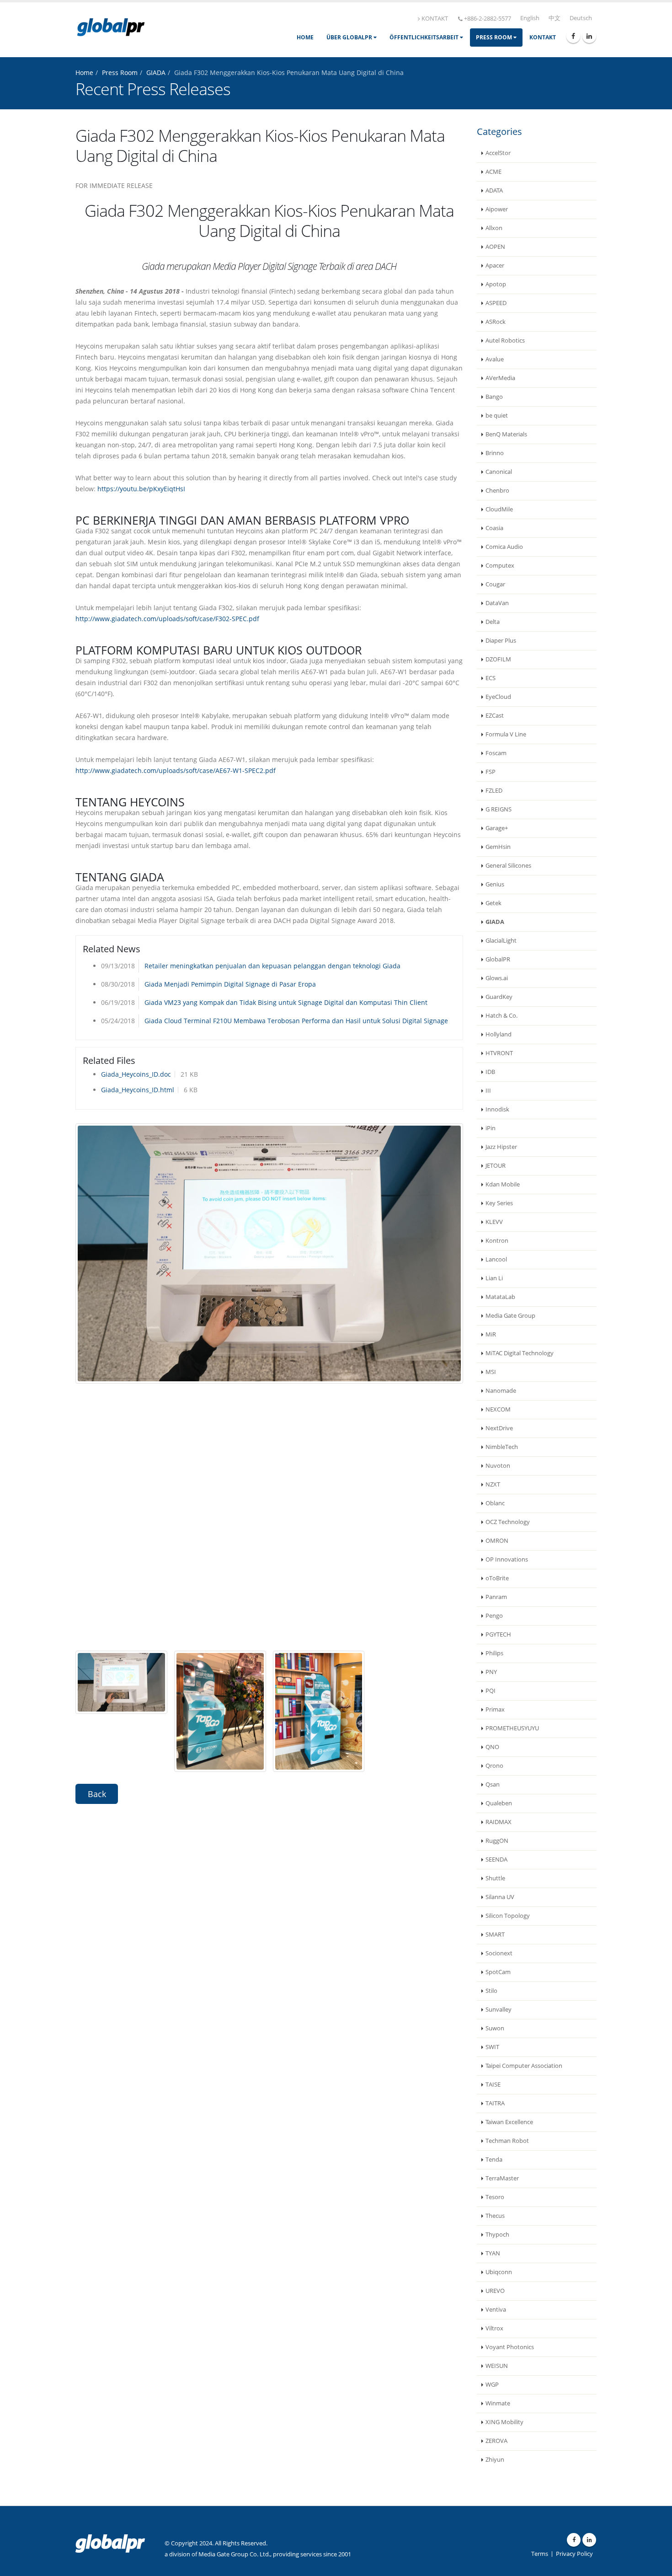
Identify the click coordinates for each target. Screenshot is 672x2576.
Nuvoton (498, 1466)
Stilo (491, 1991)
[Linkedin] (589, 36)
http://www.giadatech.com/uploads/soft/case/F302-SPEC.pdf (167, 619)
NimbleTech (502, 1447)
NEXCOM (498, 1409)
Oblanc (495, 1503)
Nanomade (501, 1391)
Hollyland (499, 1034)
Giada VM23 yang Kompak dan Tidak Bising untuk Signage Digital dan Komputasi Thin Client (286, 1002)
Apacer (495, 266)
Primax (495, 1709)
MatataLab (500, 1297)
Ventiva (496, 2310)
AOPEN (495, 247)
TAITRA (495, 2103)
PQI (491, 1691)
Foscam (496, 753)
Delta (493, 622)
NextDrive (499, 1428)
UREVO (495, 2291)
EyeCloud (498, 697)
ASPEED (496, 303)
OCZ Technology (508, 1522)
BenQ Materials (506, 434)
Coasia (494, 528)
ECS (491, 678)
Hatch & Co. (501, 1016)
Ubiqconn (499, 2272)
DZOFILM (498, 659)
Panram (496, 1597)
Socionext (499, 1953)
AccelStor (498, 153)
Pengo (494, 1616)
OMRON (497, 1541)
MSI (491, 1372)
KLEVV (494, 1222)
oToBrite (497, 1578)
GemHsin (498, 847)
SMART (495, 1935)
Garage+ (497, 828)
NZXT (493, 1484)
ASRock (496, 322)
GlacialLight (501, 941)
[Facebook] (573, 36)
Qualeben (499, 1803)
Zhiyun (495, 2460)
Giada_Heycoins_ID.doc (136, 1074)
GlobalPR (498, 959)
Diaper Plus (501, 641)
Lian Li (494, 1278)
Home (305, 37)
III (488, 1091)
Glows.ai (497, 978)
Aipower (497, 209)
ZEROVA (496, 2441)
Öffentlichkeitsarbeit (425, 37)
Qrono (494, 1766)
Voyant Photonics (510, 2347)
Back (97, 1794)
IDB (490, 1072)
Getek (493, 903)
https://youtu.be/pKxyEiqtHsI (141, 489)
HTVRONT (499, 1053)
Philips (494, 1653)
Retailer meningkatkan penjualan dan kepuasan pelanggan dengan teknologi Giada (272, 966)
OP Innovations (507, 1559)
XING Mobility (504, 2422)
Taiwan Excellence (509, 2122)
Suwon (495, 2028)
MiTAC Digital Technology (520, 1353)
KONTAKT (435, 19)
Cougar (495, 584)
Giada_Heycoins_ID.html (138, 1090)
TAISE (493, 2085)
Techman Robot (507, 2141)
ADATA (494, 191)
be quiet (497, 416)
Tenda (494, 2160)
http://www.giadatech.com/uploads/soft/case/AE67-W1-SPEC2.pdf (176, 770)
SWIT (492, 2047)
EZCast (495, 716)
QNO (492, 1747)
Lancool (496, 1259)
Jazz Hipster (501, 1147)
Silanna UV (500, 1897)
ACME (493, 172)
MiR (491, 1334)
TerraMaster (502, 2178)
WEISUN (497, 2366)
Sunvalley (499, 2010)
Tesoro (495, 2197)
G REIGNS (499, 809)
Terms (540, 2554)
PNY (491, 1672)
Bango (494, 397)
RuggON (497, 1841)
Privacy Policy (574, 2554)
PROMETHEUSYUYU (512, 1728)
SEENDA (496, 1860)
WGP (492, 2385)
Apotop (496, 284)
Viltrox (494, 2328)
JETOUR (496, 1166)
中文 (555, 18)
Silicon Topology (508, 1916)
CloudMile (499, 509)
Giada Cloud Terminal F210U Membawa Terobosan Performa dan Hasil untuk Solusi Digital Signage (296, 1021)
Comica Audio (504, 547)
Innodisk (497, 1109)
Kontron (497, 1241)
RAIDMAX (499, 1822)
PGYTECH (498, 1634)
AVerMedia (500, 378)
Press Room (495, 37)
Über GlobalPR (350, 37)
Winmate (498, 2403)
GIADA (156, 72)
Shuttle (495, 1878)
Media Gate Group (510, 1316)
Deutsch (581, 18)
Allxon (494, 228)
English (530, 18)
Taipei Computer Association (524, 2066)
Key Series (499, 1203)
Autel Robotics (505, 341)
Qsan (493, 1784)
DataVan (497, 603)
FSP (491, 772)
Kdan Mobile (503, 1184)
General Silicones (508, 866)
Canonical (499, 472)
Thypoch (497, 2235)
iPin (491, 1128)
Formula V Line (506, 734)
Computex (500, 566)
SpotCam (498, 1972)
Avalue (495, 359)
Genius (495, 884)
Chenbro (497, 491)
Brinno (495, 453)
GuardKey (499, 997)
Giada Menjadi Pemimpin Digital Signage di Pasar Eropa (230, 984)
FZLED (494, 791)
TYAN (493, 2253)
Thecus (495, 2216)
